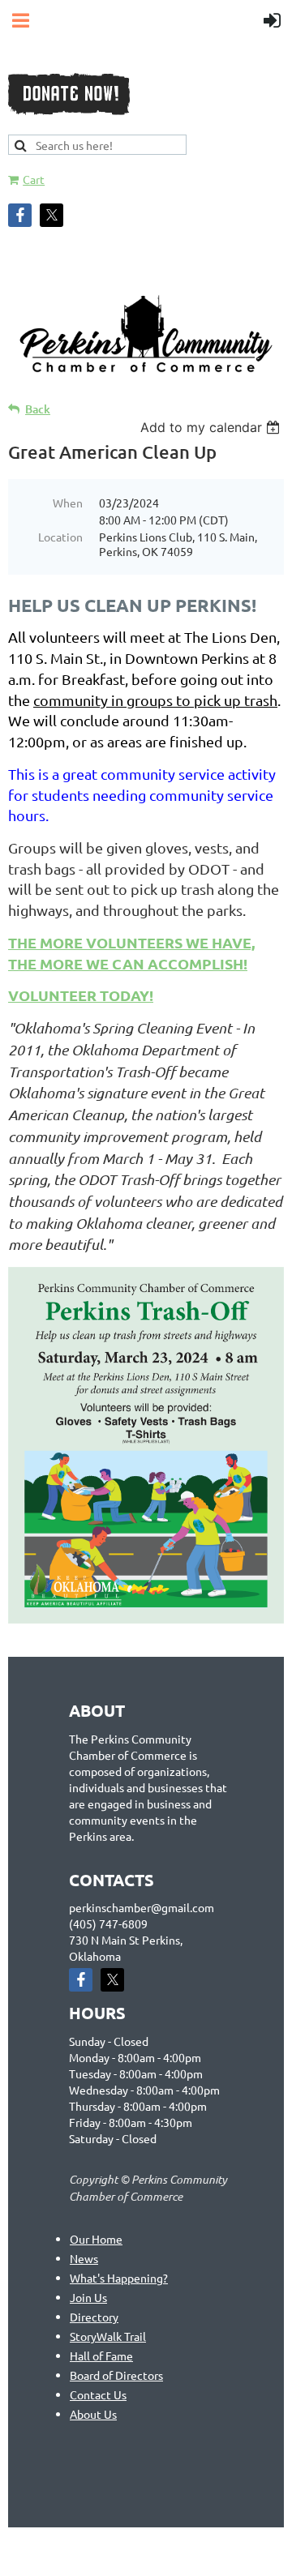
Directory (94, 2317)
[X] (52, 215)
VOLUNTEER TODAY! (81, 995)
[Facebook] (20, 215)
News (84, 2258)
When (68, 503)
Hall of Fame (101, 2356)
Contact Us (98, 2394)
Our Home (96, 2239)
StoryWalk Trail (108, 2336)
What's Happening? (119, 2278)
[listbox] (212, 427)
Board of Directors (116, 2375)
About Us (93, 2414)
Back (38, 409)
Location (60, 537)
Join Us (88, 2297)
